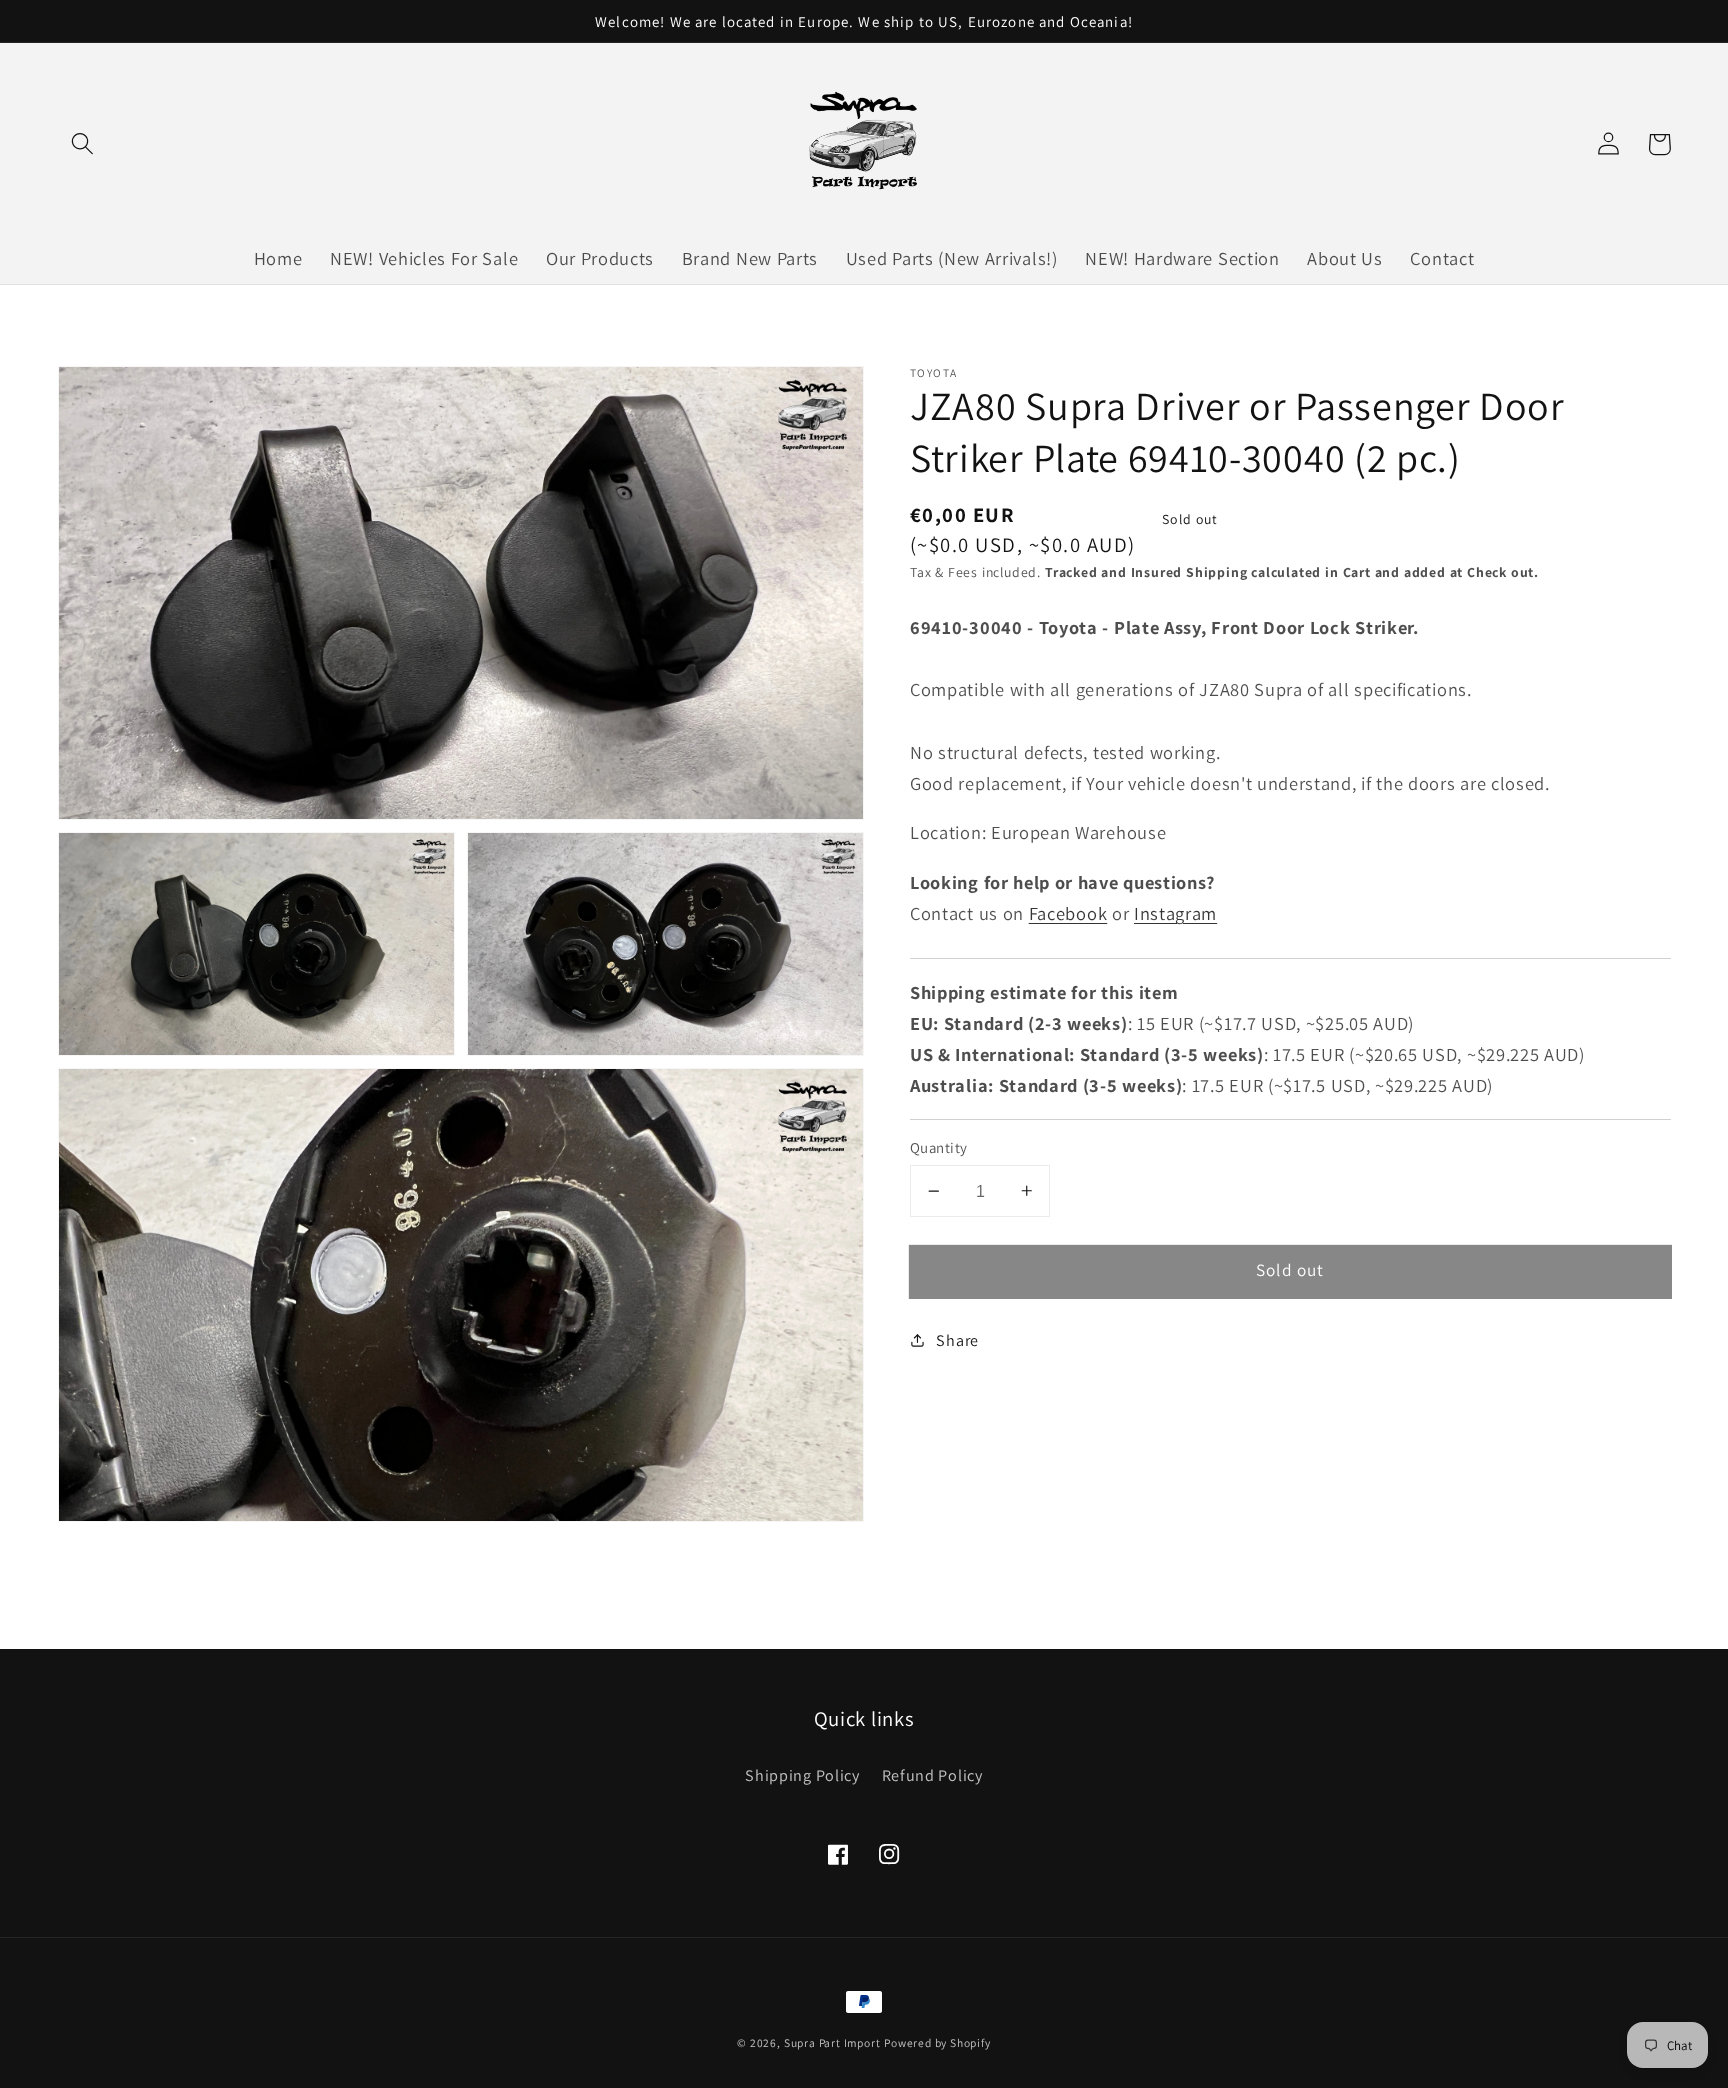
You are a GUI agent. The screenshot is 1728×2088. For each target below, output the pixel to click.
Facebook (1068, 913)
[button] (83, 144)
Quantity (939, 1147)
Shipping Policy (802, 1775)
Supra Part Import (832, 2042)
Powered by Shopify (937, 2042)
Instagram (1175, 913)
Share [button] (957, 1340)
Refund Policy (932, 1775)
